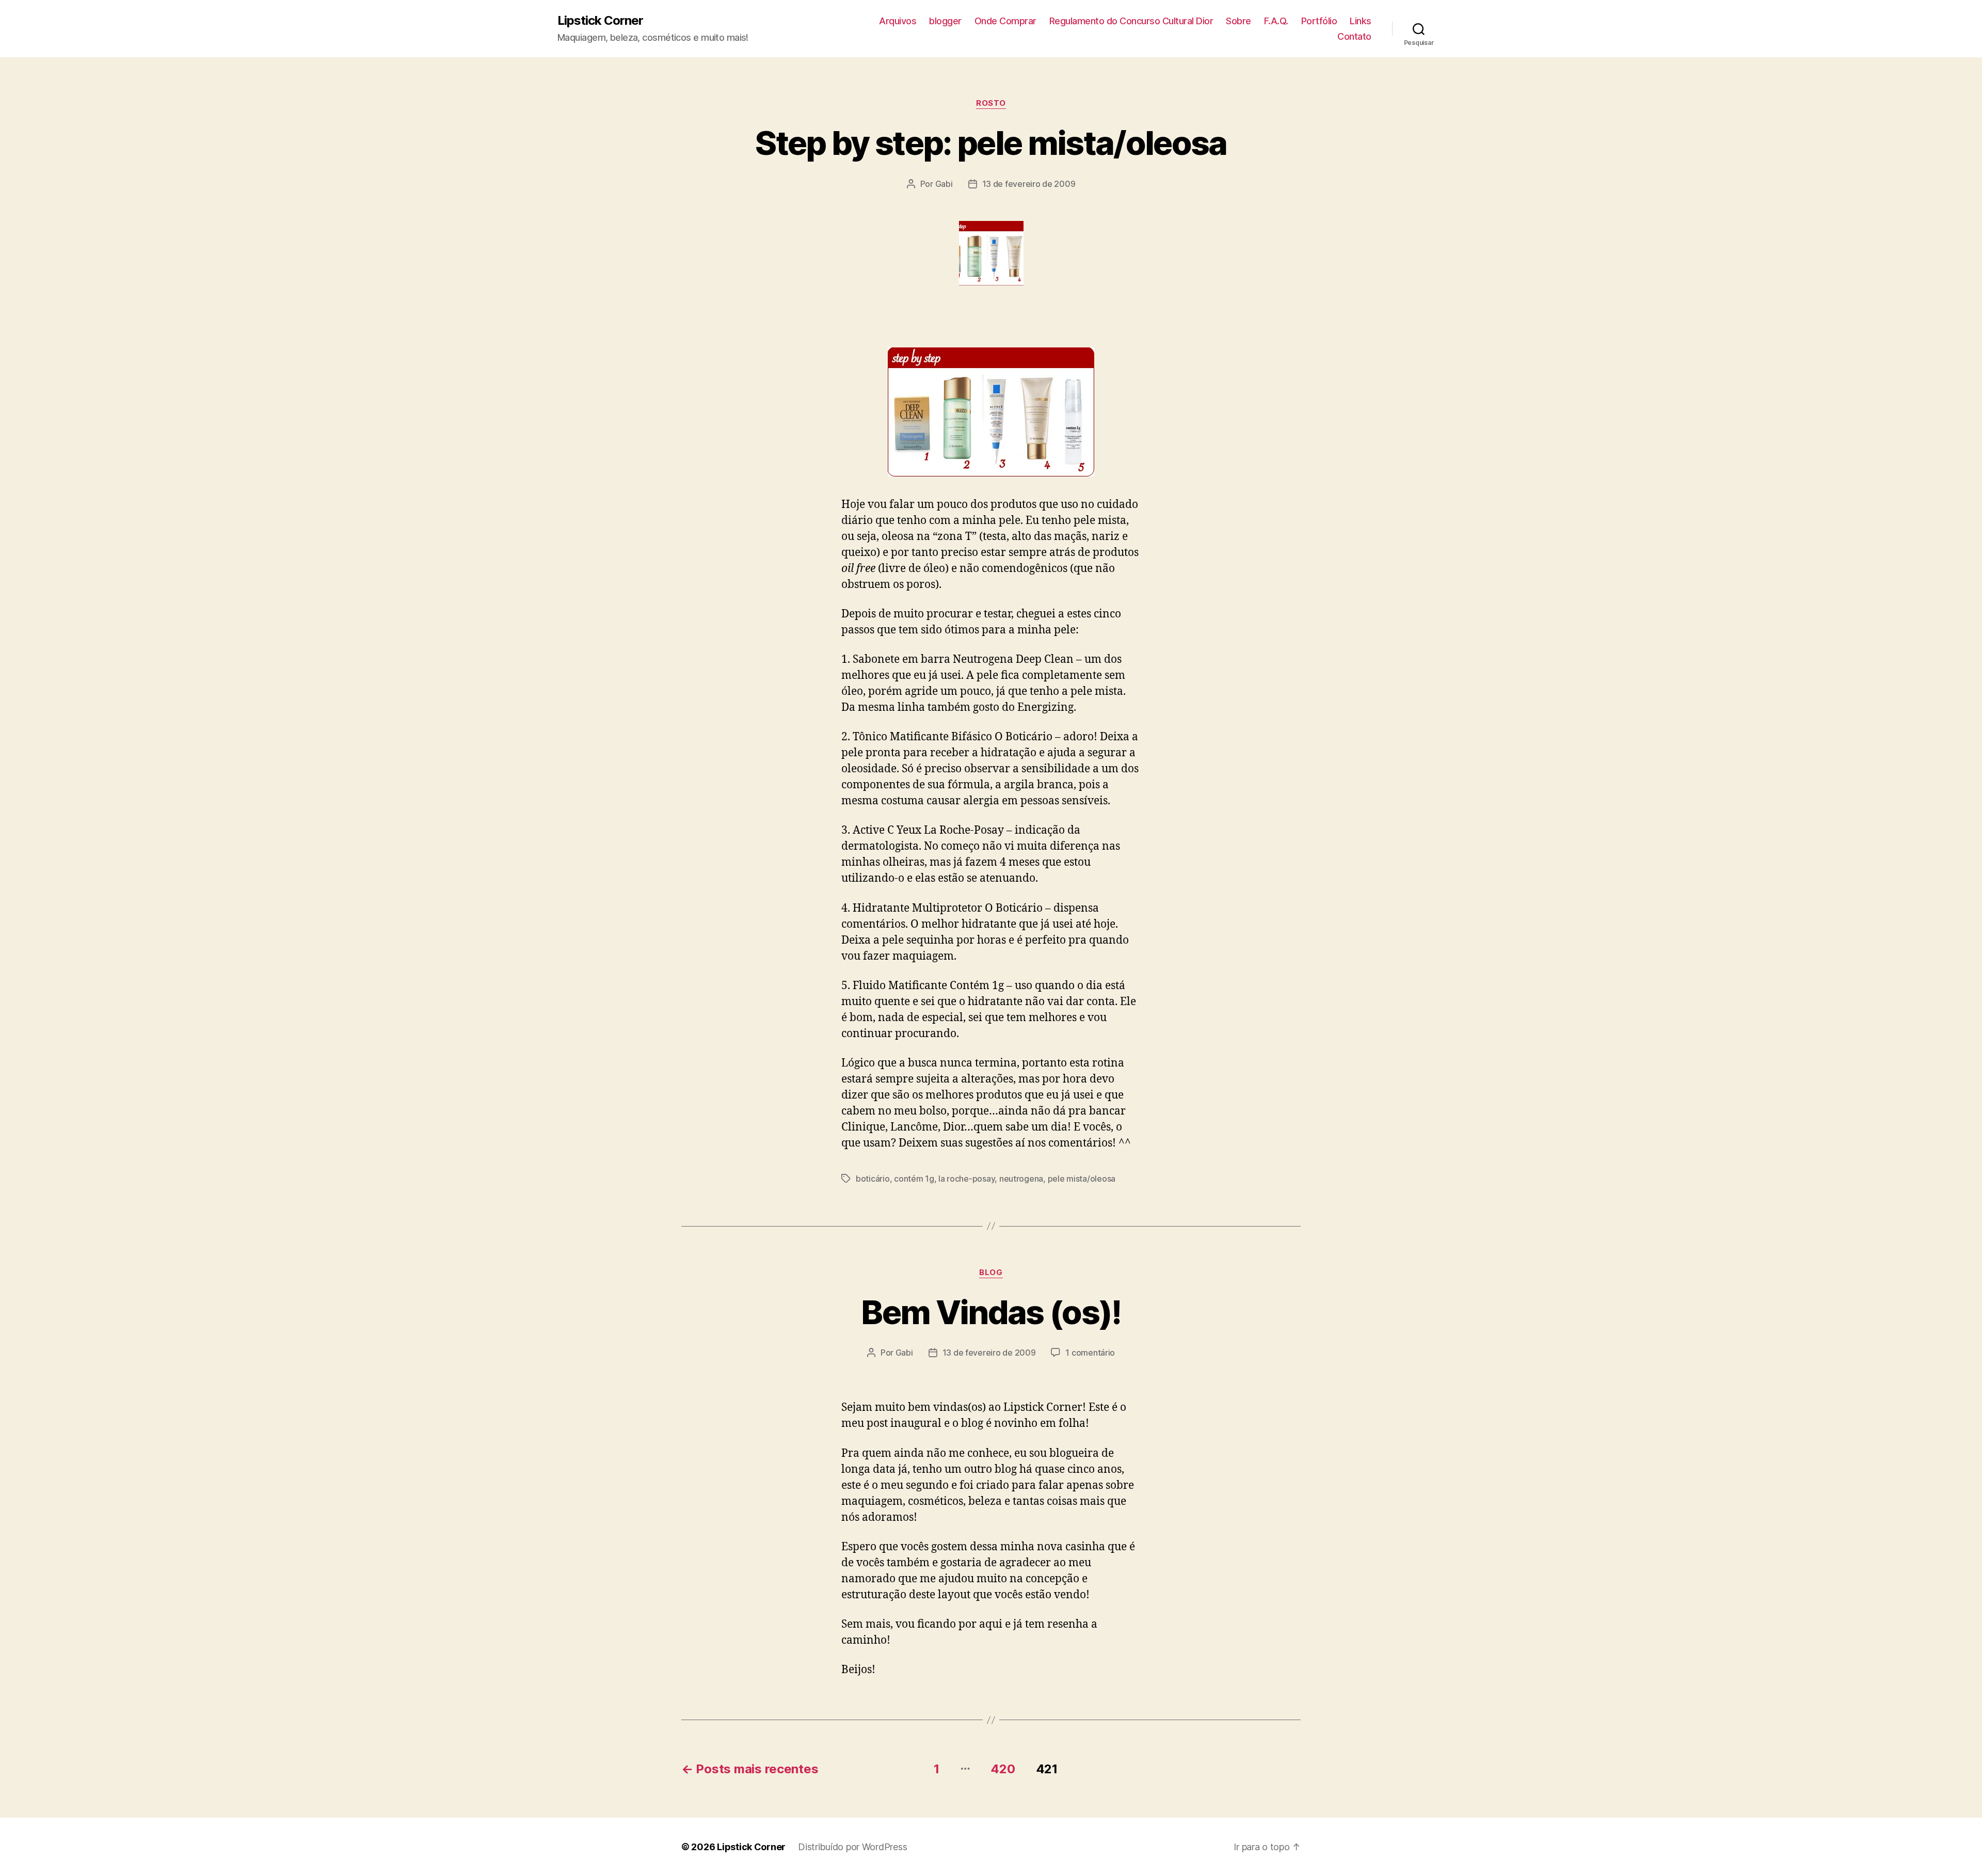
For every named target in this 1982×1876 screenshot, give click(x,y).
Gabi (944, 184)
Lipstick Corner (600, 21)
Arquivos (898, 21)
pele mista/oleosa (1082, 1179)
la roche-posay (966, 1179)
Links (1361, 21)
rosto (991, 103)
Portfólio (1319, 21)
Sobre (1238, 21)
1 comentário (1090, 1353)
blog (991, 1273)
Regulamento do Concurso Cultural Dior (1131, 21)
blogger (945, 21)
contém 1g (914, 1179)
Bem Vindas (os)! (991, 1312)
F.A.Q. (1276, 21)
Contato (1354, 36)
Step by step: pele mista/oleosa (991, 143)
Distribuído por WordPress (852, 1847)
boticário (873, 1179)
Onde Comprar (1005, 21)
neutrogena (1021, 1179)
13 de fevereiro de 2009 (1029, 184)
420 (1003, 1769)
